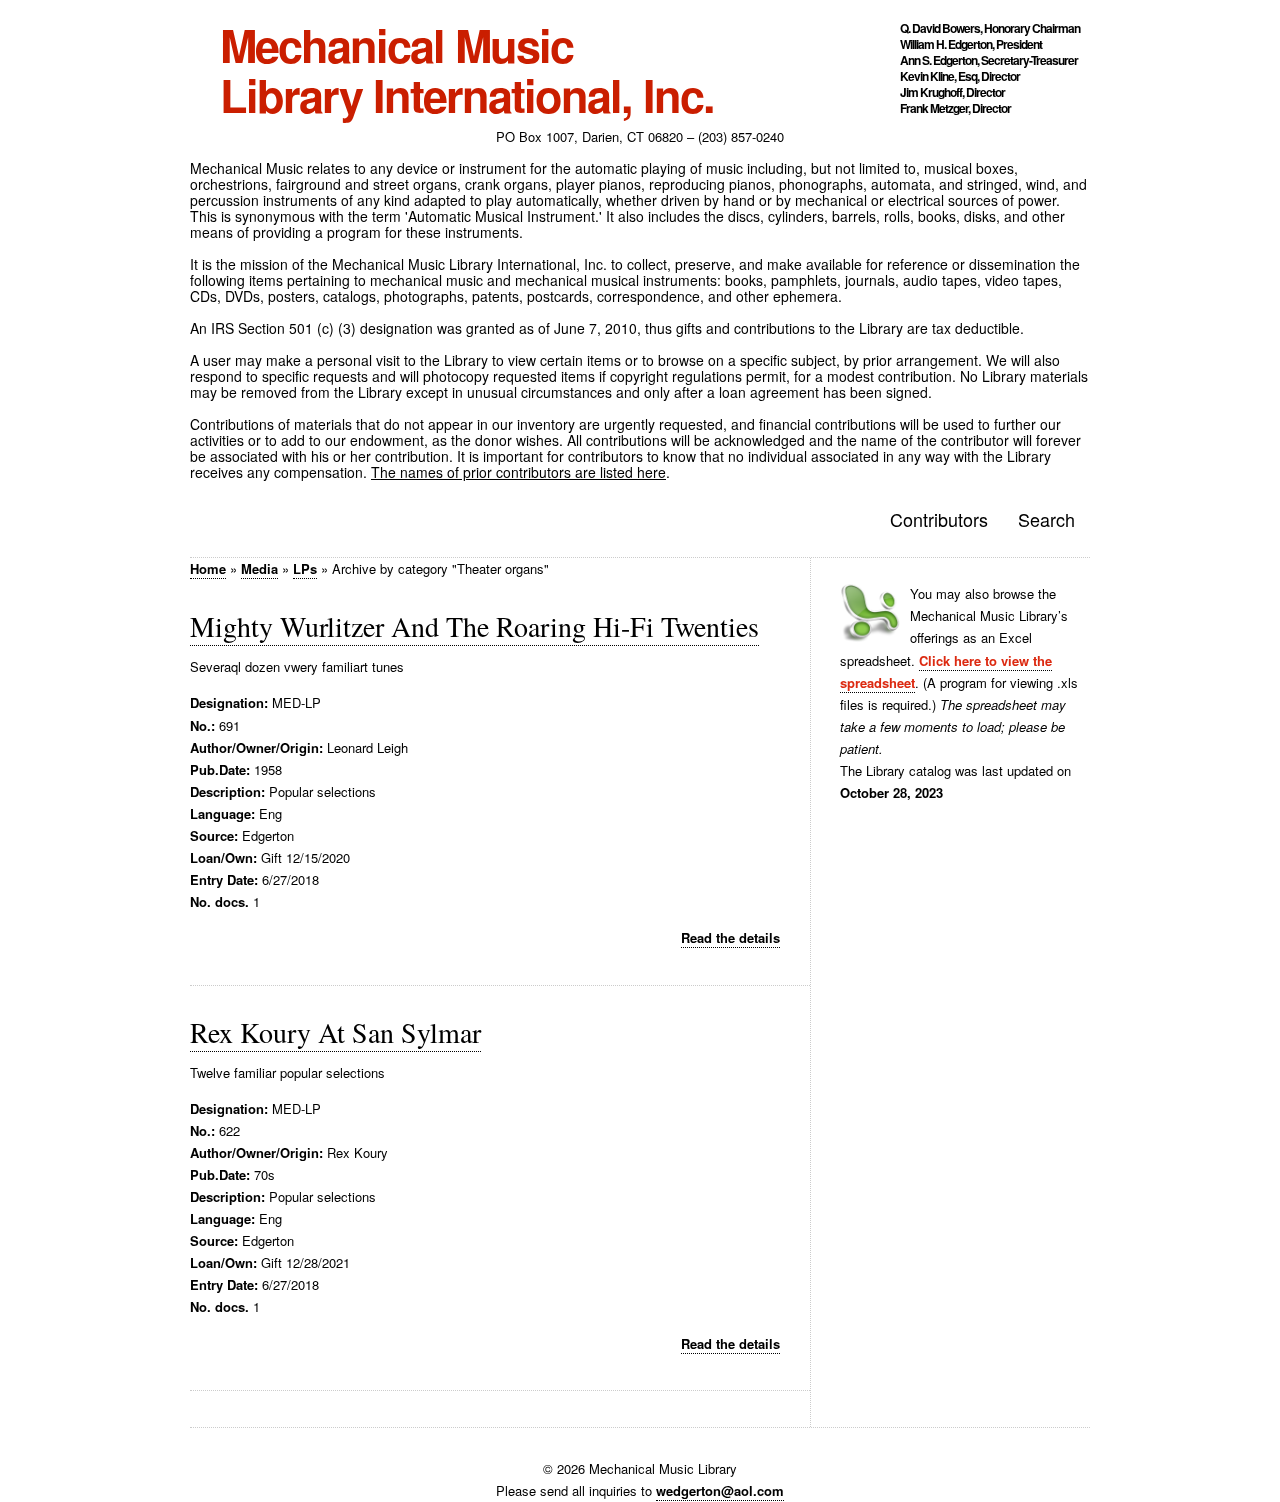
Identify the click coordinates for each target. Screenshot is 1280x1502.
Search (1046, 519)
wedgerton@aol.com (720, 1490)
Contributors (939, 519)
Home (208, 568)
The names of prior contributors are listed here (518, 472)
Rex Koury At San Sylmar (335, 1032)
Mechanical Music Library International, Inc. (467, 70)
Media (259, 568)
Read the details (730, 937)
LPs (305, 568)
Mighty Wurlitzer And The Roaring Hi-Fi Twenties (474, 626)
